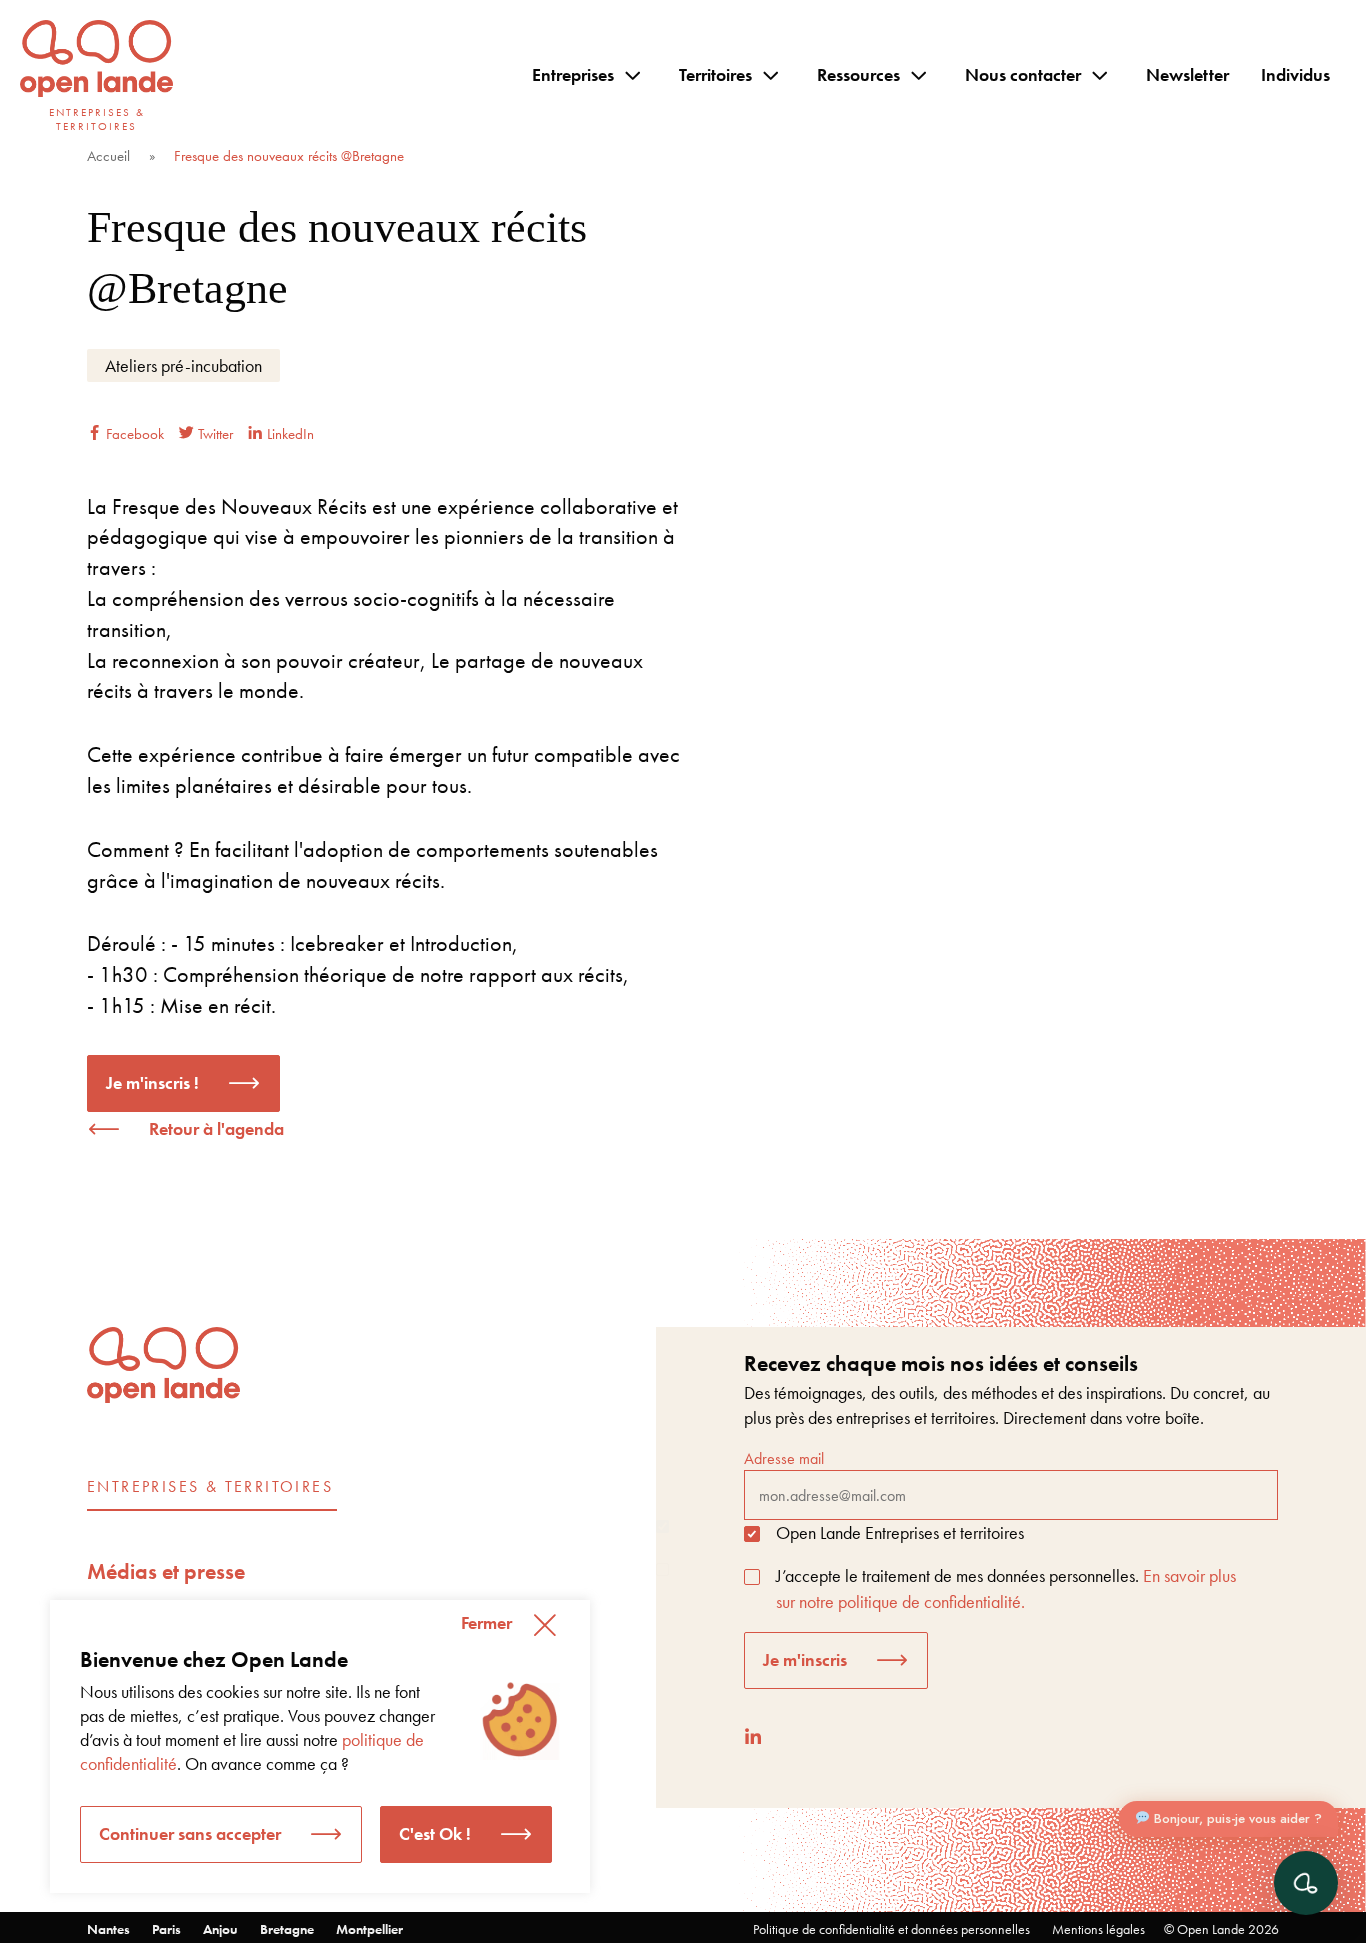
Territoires (715, 74)
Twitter (213, 434)
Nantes (108, 1929)
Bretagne (287, 1929)
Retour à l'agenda (216, 1128)
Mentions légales (1098, 1929)
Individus (1295, 74)
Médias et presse (166, 1571)
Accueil (108, 156)
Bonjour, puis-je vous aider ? (1236, 1818)
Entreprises (573, 74)
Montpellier (369, 1929)
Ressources (858, 74)
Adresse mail (784, 1458)
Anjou (220, 1929)
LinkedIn (288, 434)
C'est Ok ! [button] (435, 1833)
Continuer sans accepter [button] (190, 1833)
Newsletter (1187, 74)
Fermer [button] (486, 1622)
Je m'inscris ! (152, 1082)
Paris (166, 1929)
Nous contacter (1023, 74)
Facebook (133, 434)
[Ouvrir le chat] (1306, 1883)
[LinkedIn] (753, 1736)
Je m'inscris (805, 1659)
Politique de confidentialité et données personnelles (891, 1929)
